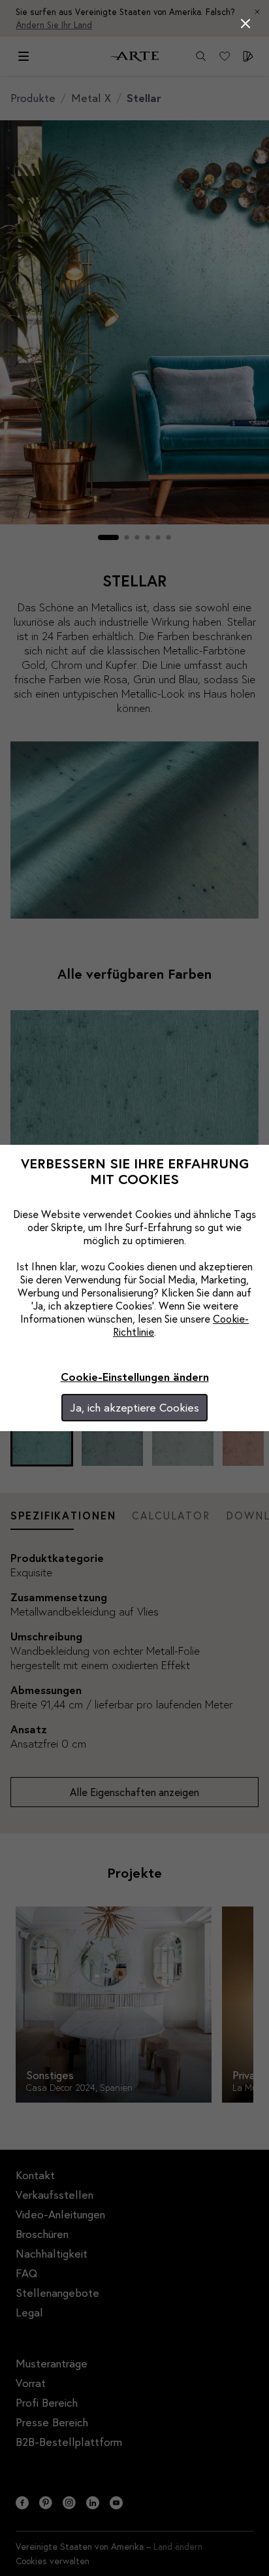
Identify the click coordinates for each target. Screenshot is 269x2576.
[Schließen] (245, 24)
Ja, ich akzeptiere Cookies (134, 1407)
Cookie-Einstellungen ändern (135, 1377)
